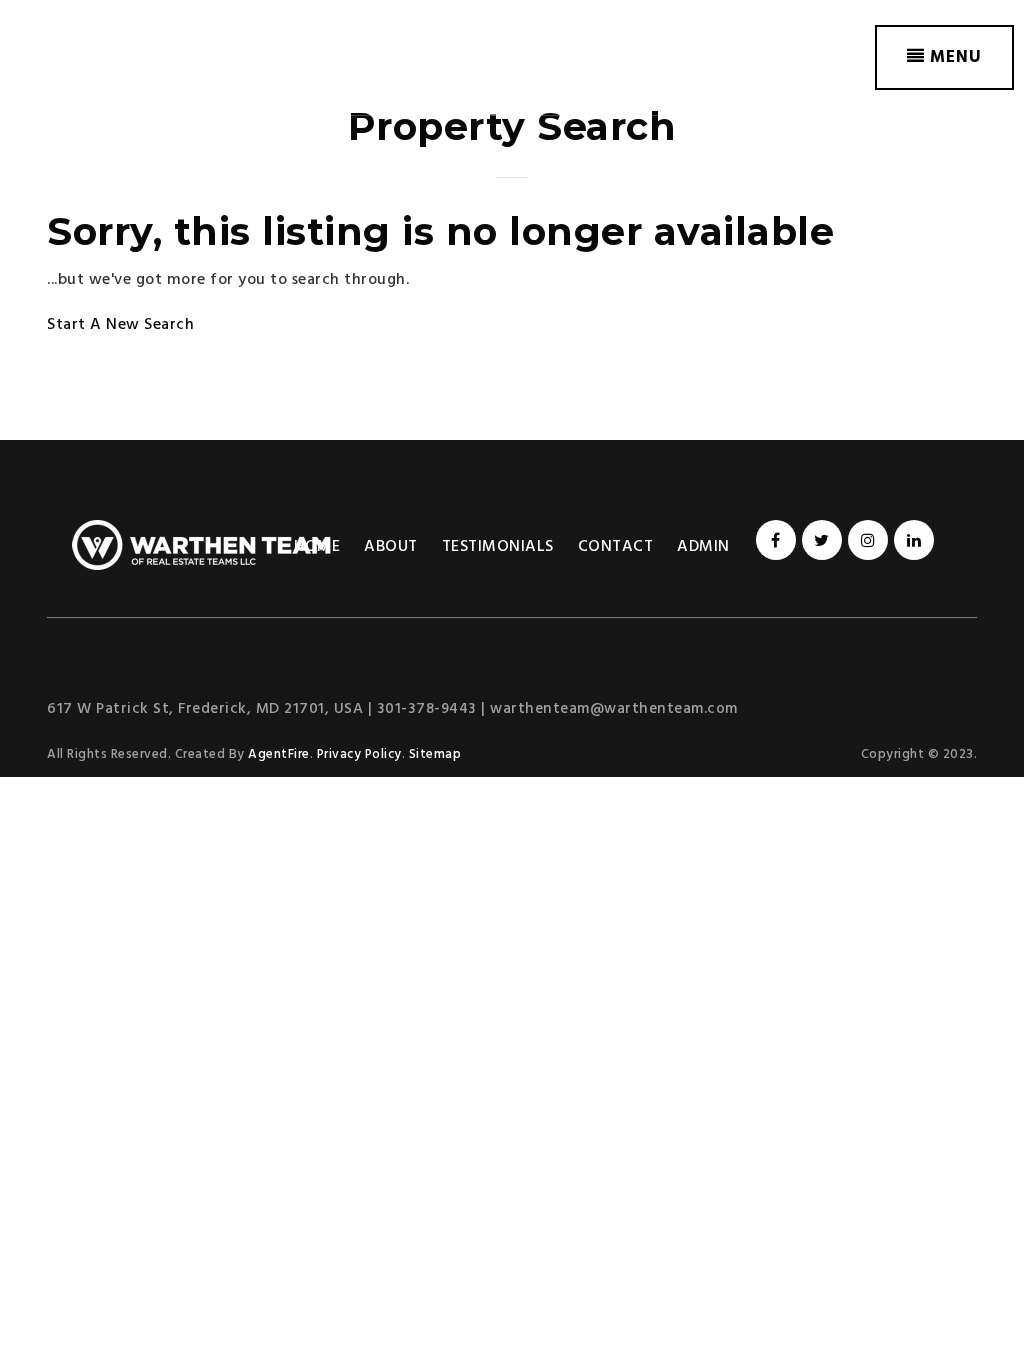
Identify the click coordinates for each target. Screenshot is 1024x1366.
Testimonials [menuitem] (498, 547)
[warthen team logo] (135, 58)
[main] (512, 220)
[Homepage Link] (201, 545)
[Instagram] (865, 542)
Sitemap (435, 754)
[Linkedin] (911, 542)
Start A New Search (120, 325)
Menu (953, 57)
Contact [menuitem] (616, 547)
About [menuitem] (391, 547)
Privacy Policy (359, 754)
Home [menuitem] (317, 547)
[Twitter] (819, 542)
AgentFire (279, 754)
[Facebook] (773, 542)
